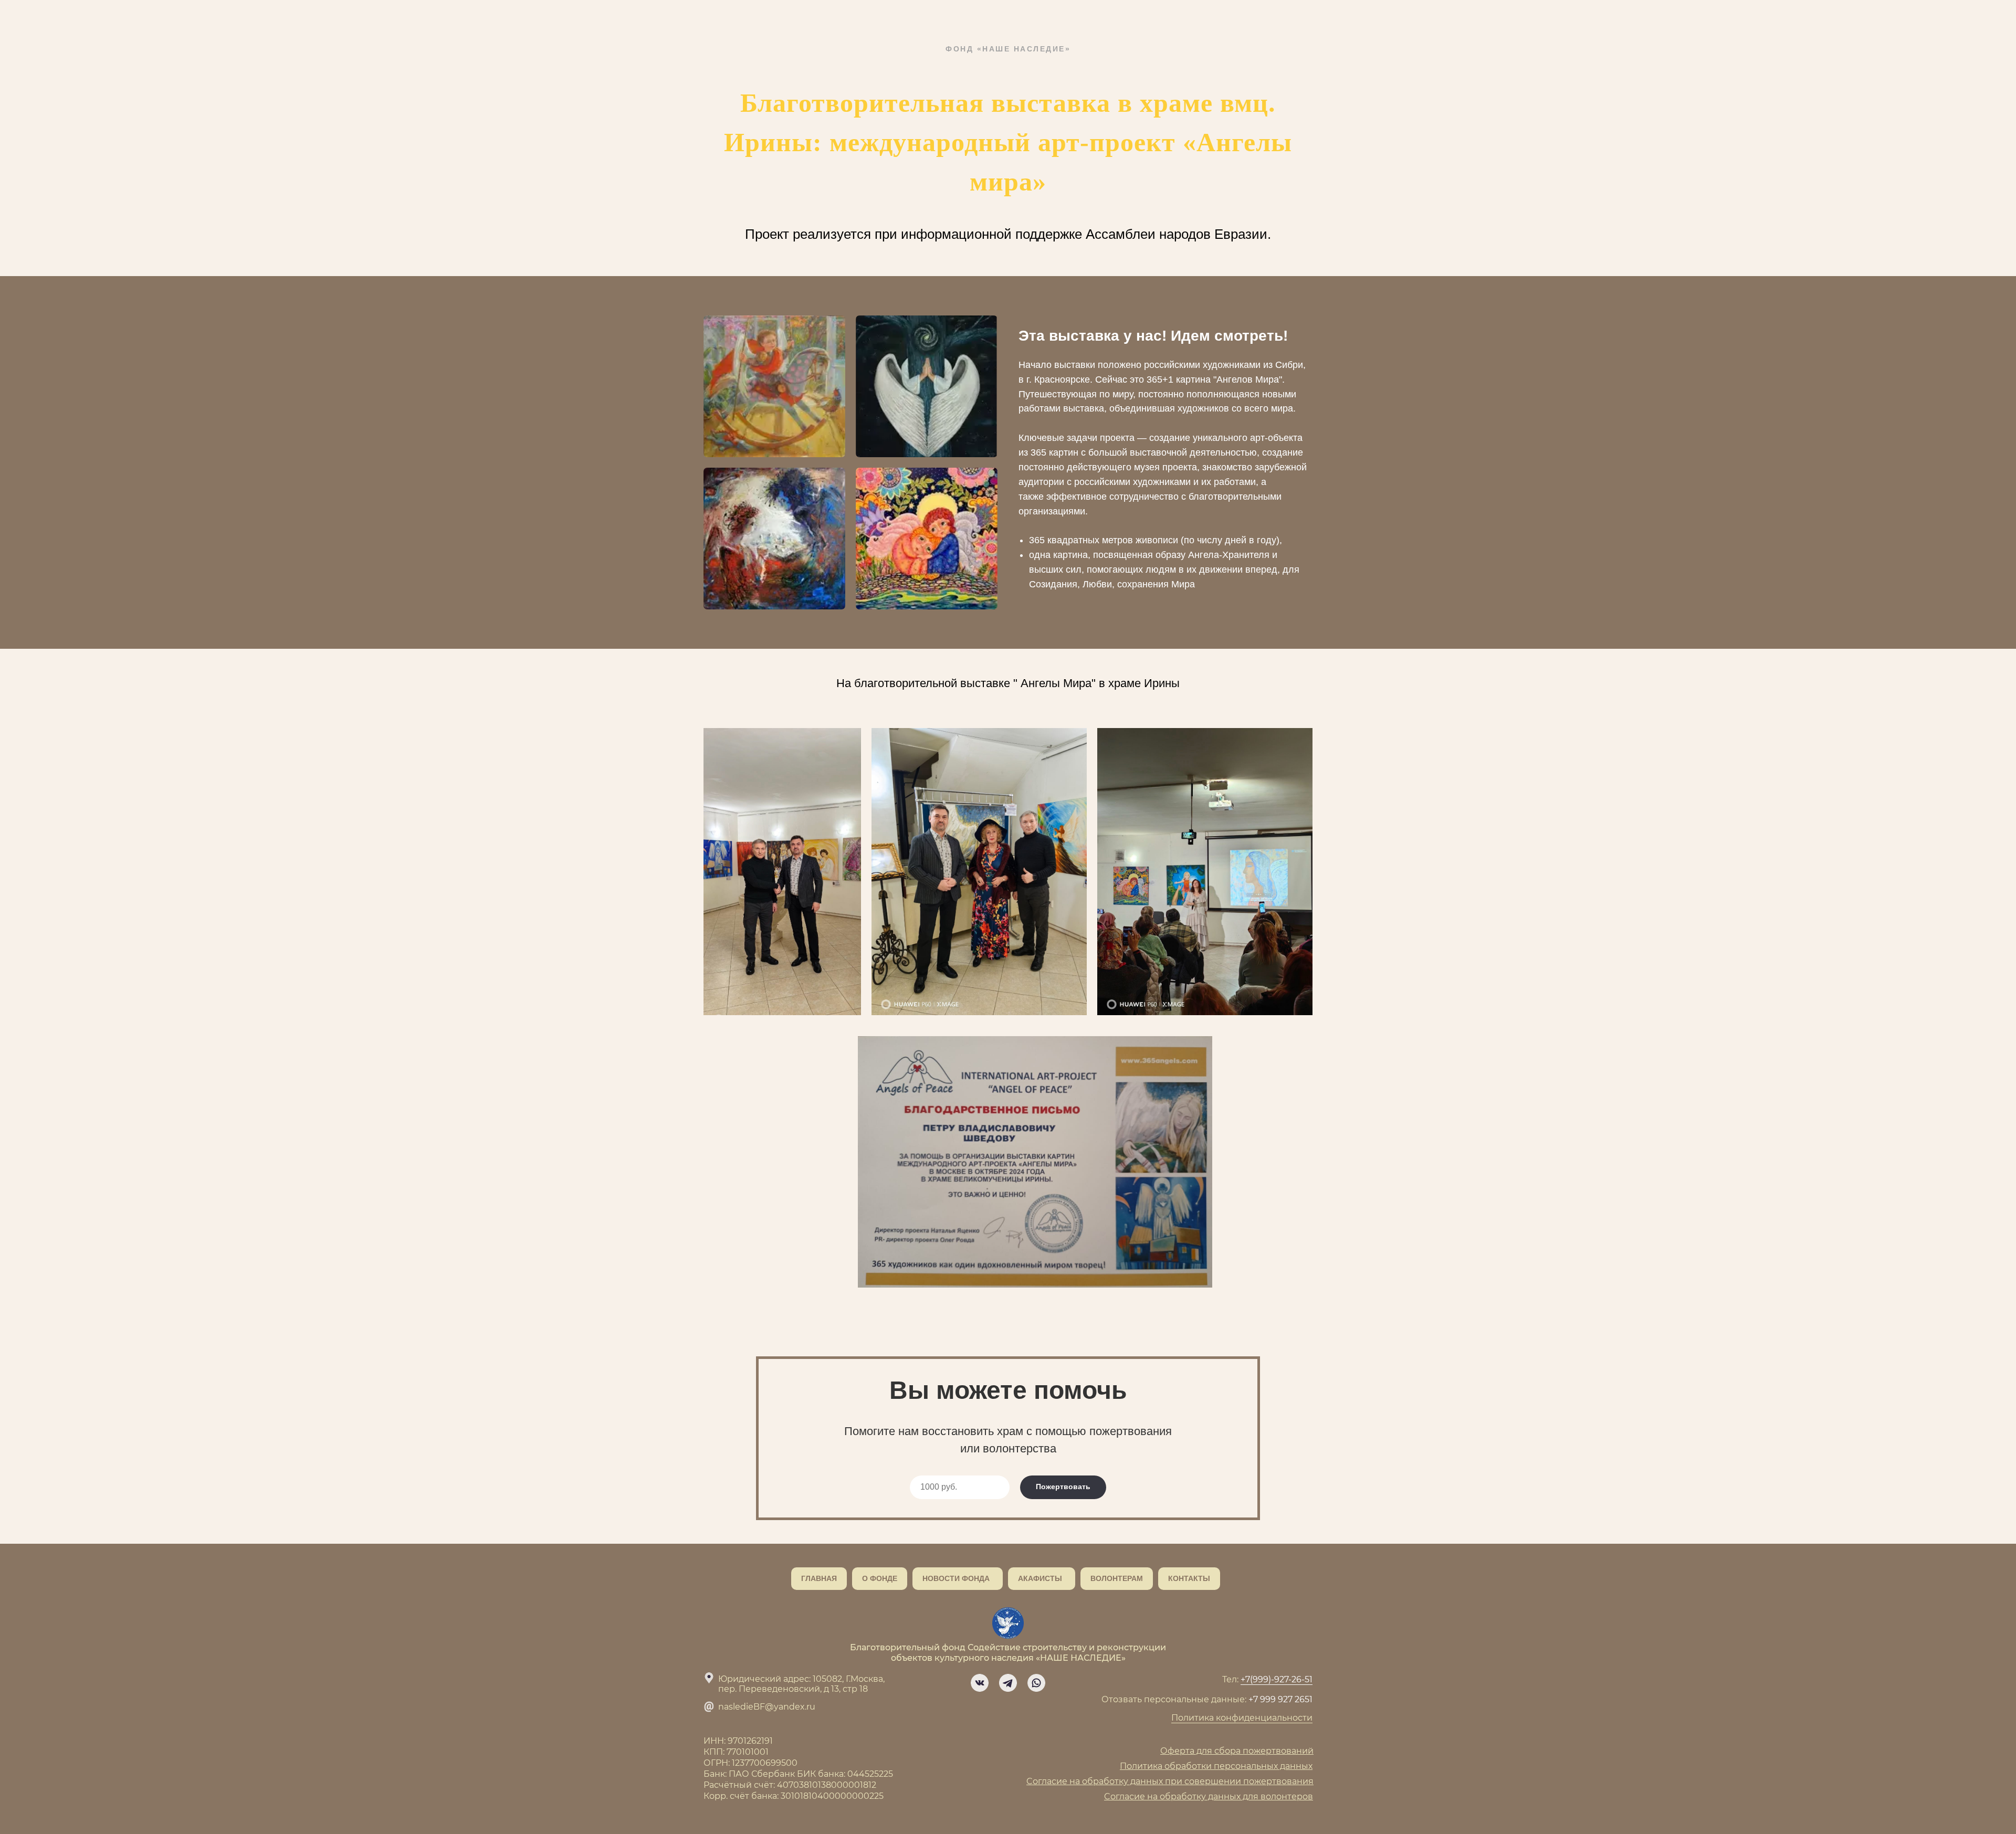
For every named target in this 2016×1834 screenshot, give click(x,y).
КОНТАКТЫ (1189, 1578)
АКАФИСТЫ (1040, 1578)
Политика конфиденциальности (1242, 1718)
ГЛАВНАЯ (819, 1578)
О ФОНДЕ (880, 1578)
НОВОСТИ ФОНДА (956, 1578)
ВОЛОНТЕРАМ (1117, 1578)
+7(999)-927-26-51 (1277, 1679)
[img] (980, 1683)
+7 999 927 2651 (1280, 1699)
